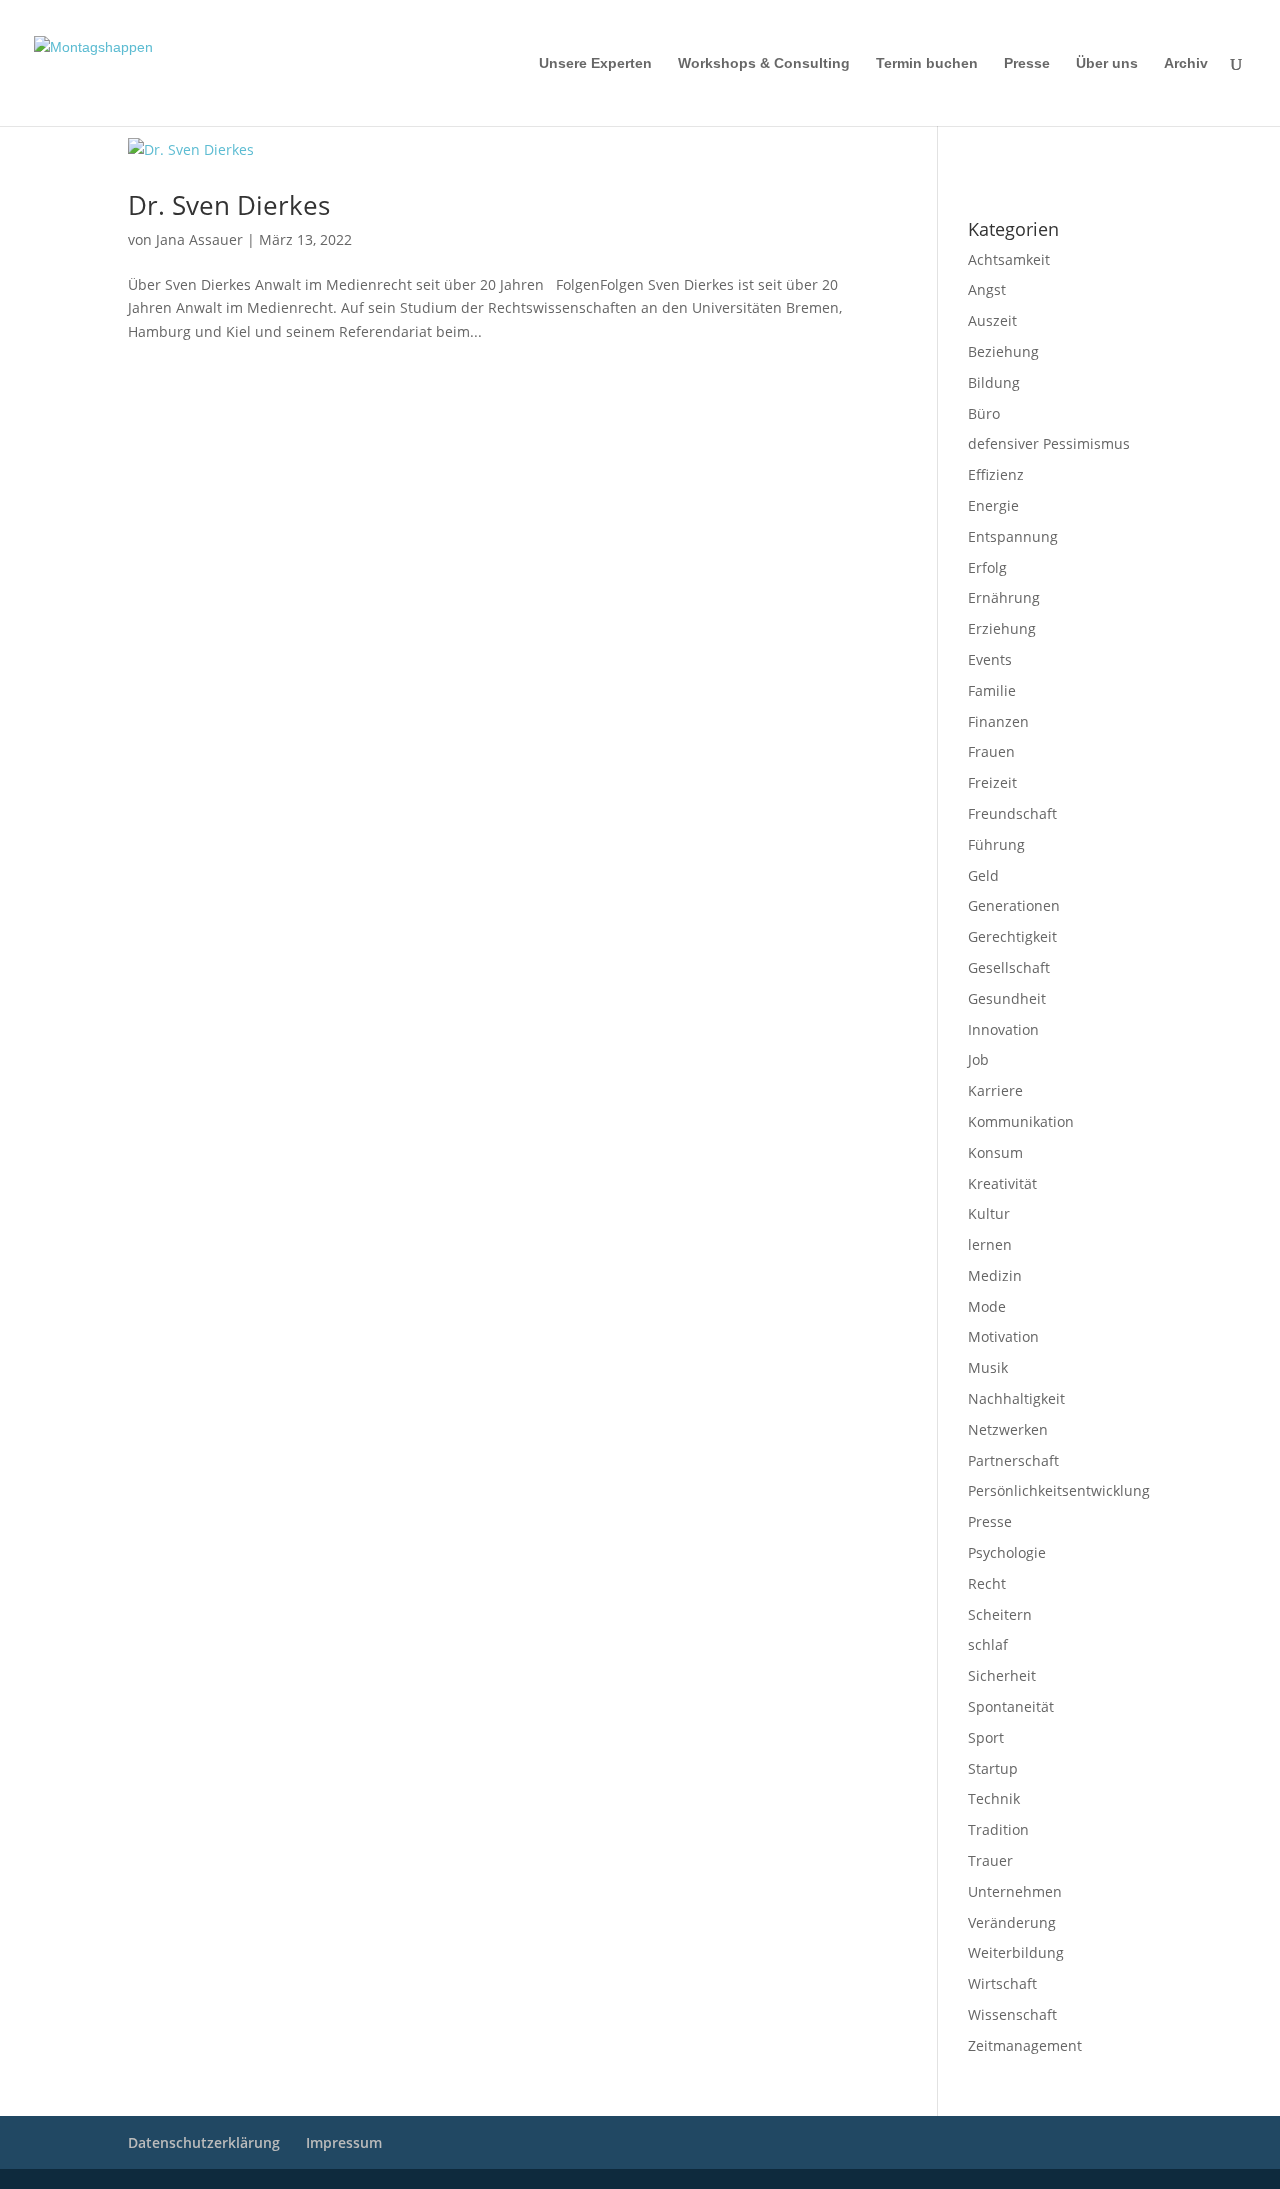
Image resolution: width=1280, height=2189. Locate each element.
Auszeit (992, 320)
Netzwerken (1008, 1429)
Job (978, 1059)
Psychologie (1007, 1552)
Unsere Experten (595, 63)
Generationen (1014, 905)
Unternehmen (1015, 1891)
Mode (987, 1306)
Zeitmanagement (1025, 2045)
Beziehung (1003, 351)
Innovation (1003, 1029)
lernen (990, 1244)
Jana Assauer (199, 239)
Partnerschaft (1013, 1460)
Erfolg (987, 567)
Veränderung (1012, 1922)
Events (990, 659)
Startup (993, 1768)
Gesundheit (1007, 998)
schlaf (988, 1644)
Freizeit (992, 782)
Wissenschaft (1012, 2014)
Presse (1027, 63)
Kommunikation (1021, 1121)
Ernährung (1004, 597)
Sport (986, 1737)
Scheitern (1000, 1614)
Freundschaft (1012, 813)
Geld (983, 875)
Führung (996, 844)
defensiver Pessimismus (1049, 443)
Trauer (990, 1860)
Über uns (1107, 63)
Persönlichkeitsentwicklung (1059, 1490)
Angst (987, 289)
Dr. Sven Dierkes (229, 205)
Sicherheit (1002, 1675)
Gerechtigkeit (1012, 936)
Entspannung (1013, 536)
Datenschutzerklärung (1023, 177)
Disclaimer (1058, 151)
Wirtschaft (1002, 1983)
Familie (992, 690)
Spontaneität (1011, 1706)
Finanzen (998, 721)
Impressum (994, 151)
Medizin (995, 1275)
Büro (984, 413)
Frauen (991, 751)
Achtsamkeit (1009, 259)
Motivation (1003, 1336)
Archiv (1186, 63)
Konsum (995, 1152)
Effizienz (996, 474)
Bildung (994, 382)
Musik (988, 1367)
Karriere (995, 1090)
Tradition (998, 1829)
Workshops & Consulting (764, 63)
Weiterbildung (1016, 1952)
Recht (987, 1583)
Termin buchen (927, 63)
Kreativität (1002, 1183)
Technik (994, 1798)
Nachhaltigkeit (1016, 1398)
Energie (993, 505)
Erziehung (1002, 628)
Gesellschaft (1009, 967)
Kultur (989, 1213)
